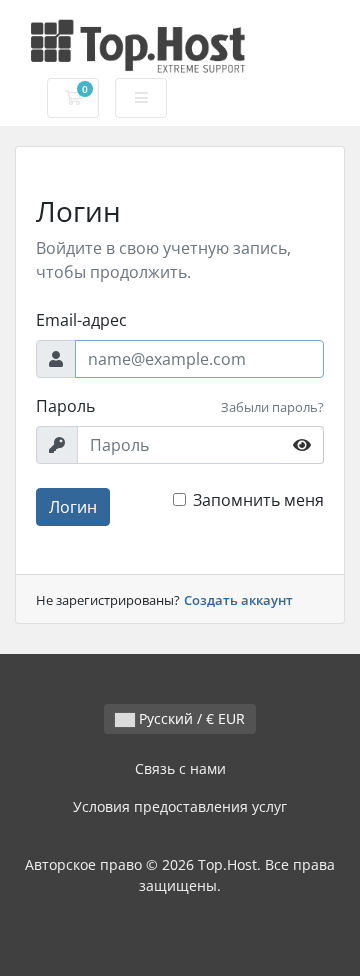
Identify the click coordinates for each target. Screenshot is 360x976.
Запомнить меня (258, 500)
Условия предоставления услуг (180, 806)
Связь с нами (180, 768)
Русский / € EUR (190, 718)
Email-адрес (81, 320)
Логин (73, 507)
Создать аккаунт (238, 600)
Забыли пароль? (272, 407)
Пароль (65, 406)
